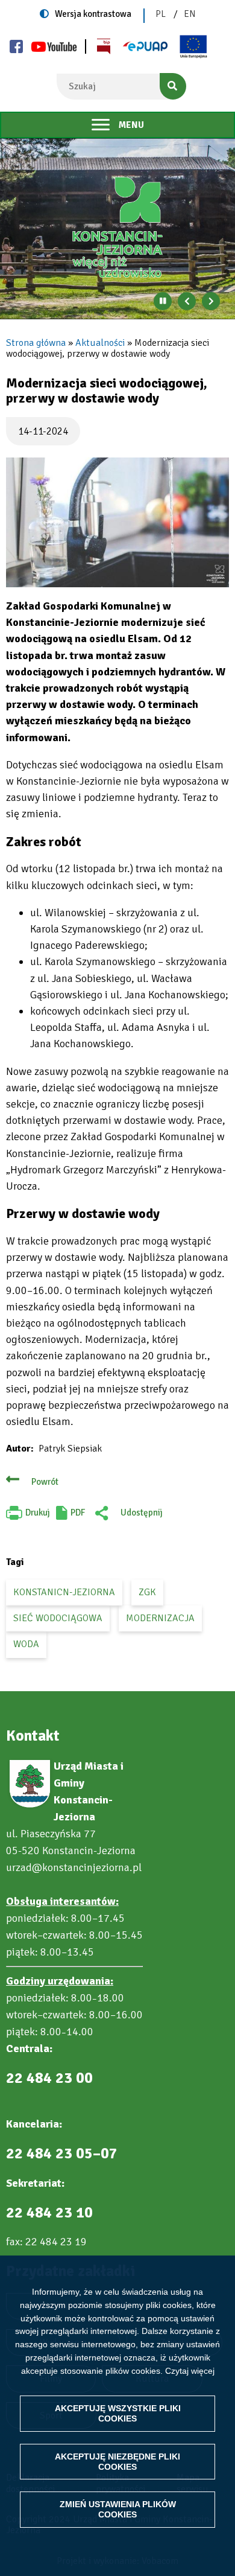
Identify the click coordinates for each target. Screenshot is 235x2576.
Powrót (45, 1482)
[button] (117, 522)
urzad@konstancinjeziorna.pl (74, 1867)
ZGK (147, 1592)
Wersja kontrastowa (93, 14)
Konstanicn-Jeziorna (64, 1592)
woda (26, 1644)
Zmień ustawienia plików (118, 2509)
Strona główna (36, 343)
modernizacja (160, 1618)
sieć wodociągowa (58, 1618)
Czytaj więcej (190, 2371)
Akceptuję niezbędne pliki (117, 2462)
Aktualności (100, 343)
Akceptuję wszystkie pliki (118, 2413)
